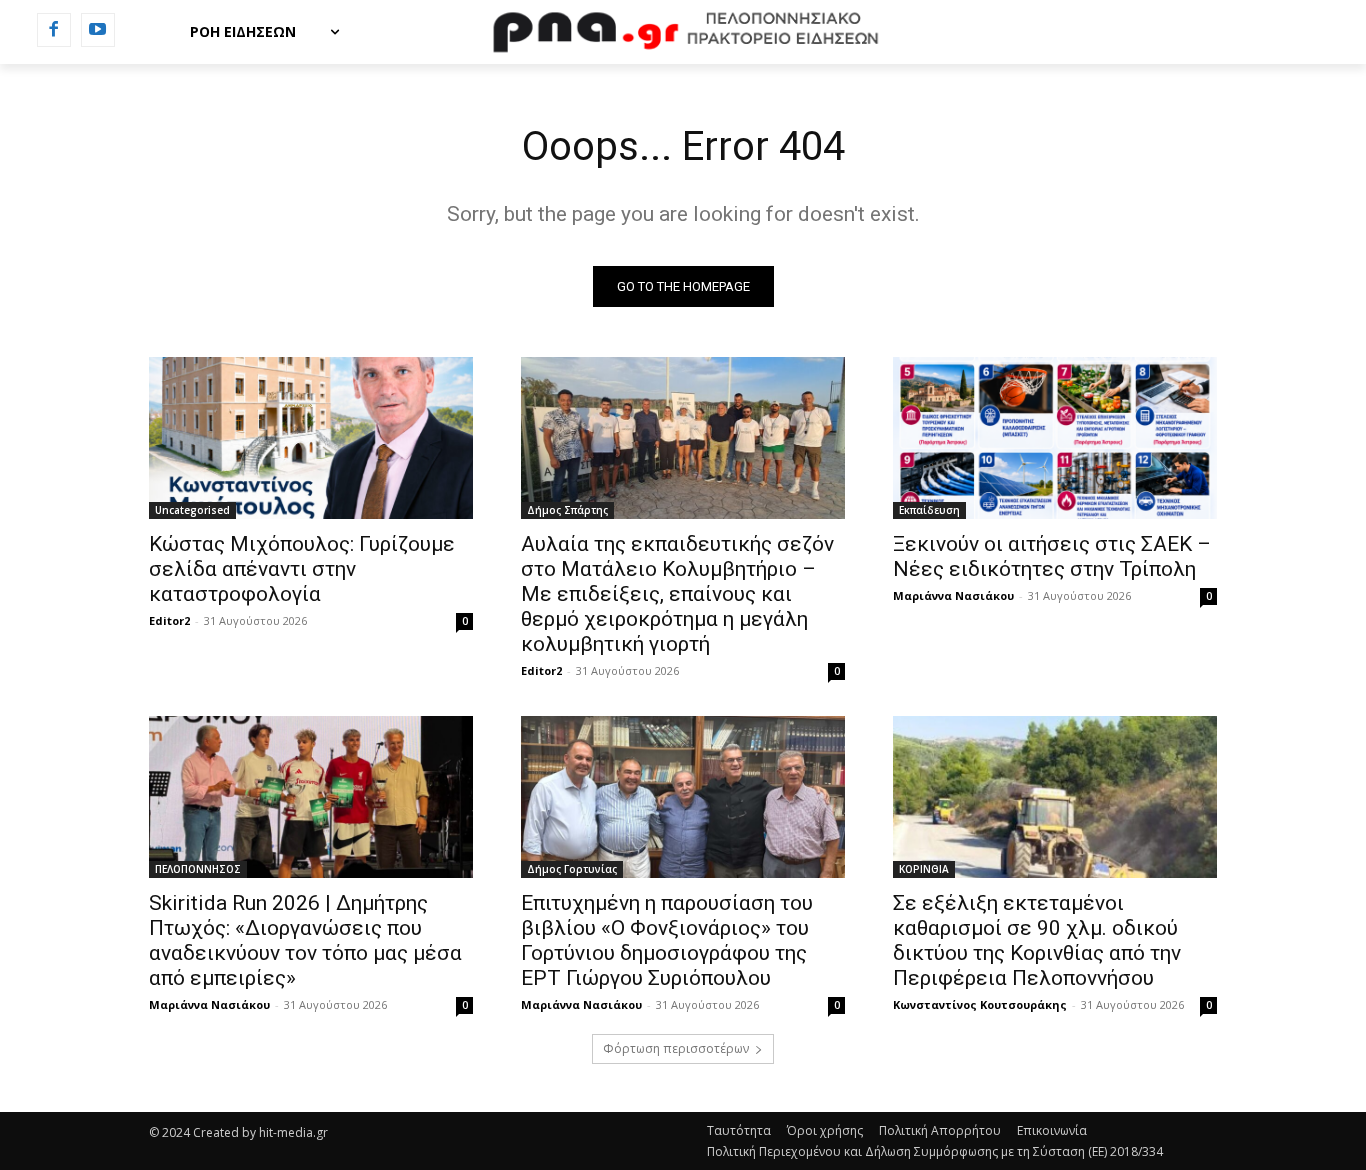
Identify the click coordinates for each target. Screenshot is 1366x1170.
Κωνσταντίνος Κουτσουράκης (980, 1004)
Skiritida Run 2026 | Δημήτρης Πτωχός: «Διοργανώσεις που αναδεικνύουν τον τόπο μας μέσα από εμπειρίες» (305, 940)
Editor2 (169, 620)
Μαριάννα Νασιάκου (953, 595)
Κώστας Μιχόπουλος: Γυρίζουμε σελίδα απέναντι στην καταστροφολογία (302, 569)
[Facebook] (54, 30)
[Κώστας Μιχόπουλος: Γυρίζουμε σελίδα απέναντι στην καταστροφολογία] (311, 438)
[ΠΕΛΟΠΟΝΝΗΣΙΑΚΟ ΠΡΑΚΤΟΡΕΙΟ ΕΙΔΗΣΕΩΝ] (682, 32)
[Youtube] (98, 30)
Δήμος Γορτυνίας (572, 869)
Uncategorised (192, 510)
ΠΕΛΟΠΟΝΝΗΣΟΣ (198, 869)
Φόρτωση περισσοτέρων (676, 1048)
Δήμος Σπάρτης (567, 510)
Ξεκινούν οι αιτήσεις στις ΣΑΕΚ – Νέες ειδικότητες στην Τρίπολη (1052, 556)
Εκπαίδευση (929, 510)
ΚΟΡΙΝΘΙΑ (924, 869)
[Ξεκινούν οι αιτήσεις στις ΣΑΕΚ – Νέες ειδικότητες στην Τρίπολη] (1055, 438)
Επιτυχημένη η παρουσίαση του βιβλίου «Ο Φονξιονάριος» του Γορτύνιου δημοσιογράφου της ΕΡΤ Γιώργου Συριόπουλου (667, 940)
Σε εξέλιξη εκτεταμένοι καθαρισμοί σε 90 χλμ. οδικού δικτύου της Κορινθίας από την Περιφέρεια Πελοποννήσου (1037, 940)
